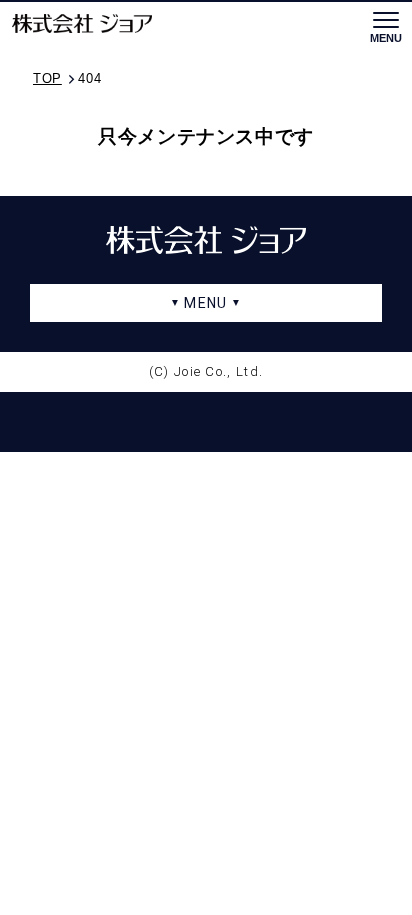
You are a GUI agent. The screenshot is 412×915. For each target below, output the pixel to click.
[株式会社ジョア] (82, 24)
